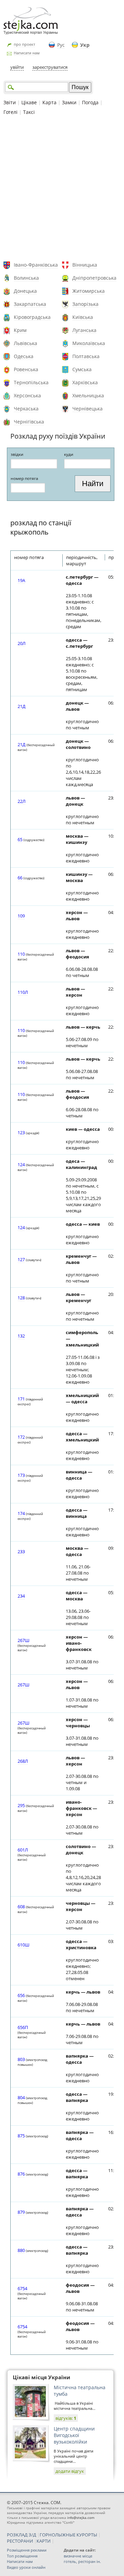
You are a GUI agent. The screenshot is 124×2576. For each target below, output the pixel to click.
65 (20, 839)
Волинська (26, 278)
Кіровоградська (32, 317)
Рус (61, 45)
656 (21, 1995)
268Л (23, 1761)
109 (21, 916)
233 (21, 1552)
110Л (23, 992)
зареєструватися (50, 67)
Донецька (25, 291)
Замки (69, 102)
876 (21, 2174)
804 (21, 2097)
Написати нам (27, 53)
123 (21, 1133)
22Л (22, 801)
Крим (20, 330)
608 (21, 1907)
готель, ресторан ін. (82, 2561)
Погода (90, 102)
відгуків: (66, 2418)
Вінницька (85, 265)
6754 (22, 2288)
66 (20, 878)
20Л (22, 643)
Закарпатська (30, 304)
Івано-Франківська (36, 265)
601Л (23, 1850)
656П (23, 2027)
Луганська (84, 330)
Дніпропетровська (94, 278)
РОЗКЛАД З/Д (22, 2535)
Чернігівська (29, 422)
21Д (22, 706)
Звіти (10, 102)
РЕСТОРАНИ (20, 2541)
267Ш (23, 1640)
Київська (83, 317)
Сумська (82, 369)
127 (21, 1259)
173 (21, 1475)
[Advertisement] (62, 189)
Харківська (85, 382)
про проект (24, 44)
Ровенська (26, 369)
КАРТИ (44, 2541)
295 (21, 1805)
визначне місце (78, 2556)
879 (21, 2212)
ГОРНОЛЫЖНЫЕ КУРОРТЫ (68, 2535)
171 (21, 1399)
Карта (49, 102)
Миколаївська (89, 343)
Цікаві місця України (42, 2377)
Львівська (25, 343)
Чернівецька (87, 409)
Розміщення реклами (27, 2550)
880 (21, 2250)
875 (21, 2136)
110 (21, 954)
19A (21, 580)
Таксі (29, 112)
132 (21, 1336)
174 (21, 1513)
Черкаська (26, 409)
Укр (85, 45)
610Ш (23, 1945)
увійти (17, 67)
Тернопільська (31, 382)
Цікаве (29, 102)
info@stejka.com (81, 2518)
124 (21, 1164)
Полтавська (86, 356)
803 (21, 2059)
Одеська (24, 356)
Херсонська (27, 395)
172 (21, 1437)
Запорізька (85, 304)
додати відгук (70, 2471)
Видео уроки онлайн (26, 2567)
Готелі (11, 112)
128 (21, 1298)
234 (21, 1596)
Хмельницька (88, 395)
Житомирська (89, 291)
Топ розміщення (22, 2556)
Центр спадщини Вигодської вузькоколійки (74, 2435)
